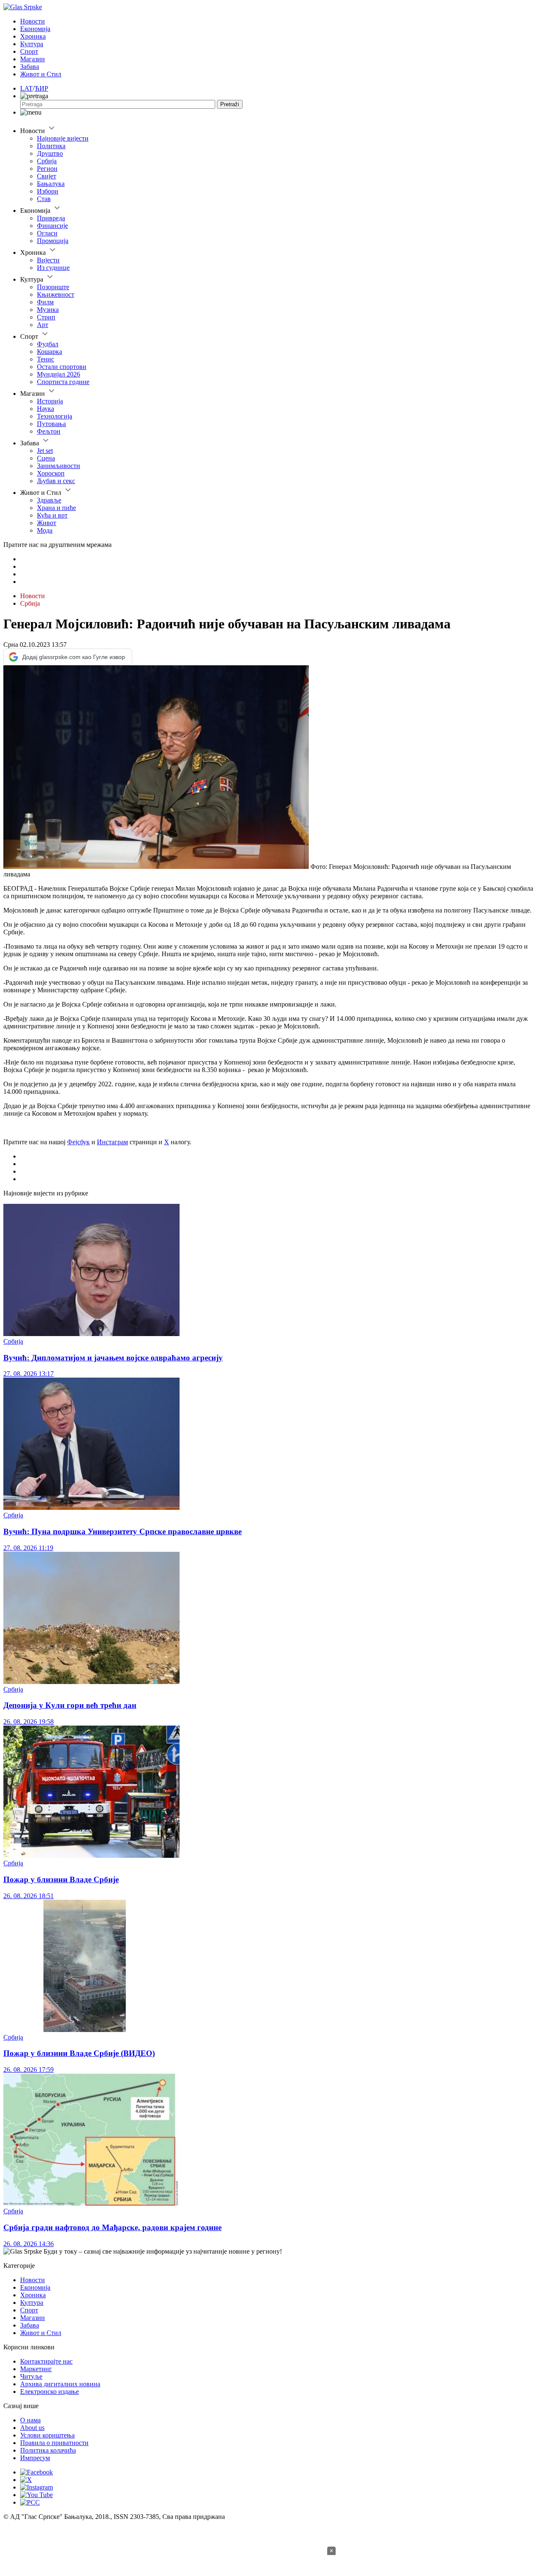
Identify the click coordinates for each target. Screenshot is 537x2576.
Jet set (45, 451)
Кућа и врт (52, 515)
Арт (43, 325)
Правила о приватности (54, 2443)
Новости (33, 21)
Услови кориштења (47, 2435)
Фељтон (49, 431)
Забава (30, 67)
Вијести (48, 260)
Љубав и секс (56, 481)
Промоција (53, 241)
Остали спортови (62, 367)
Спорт (29, 51)
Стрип (46, 317)
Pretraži (230, 104)
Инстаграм (112, 1142)
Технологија (55, 416)
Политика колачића (48, 2450)
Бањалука (51, 184)
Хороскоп (51, 473)
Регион (47, 169)
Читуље (31, 2376)
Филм (45, 302)
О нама (30, 2420)
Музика (48, 310)
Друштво (50, 153)
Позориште (53, 287)
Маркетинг (36, 2369)
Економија (35, 29)
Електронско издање (50, 2392)
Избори (48, 191)
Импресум (35, 2458)
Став (44, 199)
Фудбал (48, 344)
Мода (45, 530)
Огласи (47, 233)
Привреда (51, 218)
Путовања (51, 424)
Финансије (52, 226)
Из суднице (53, 268)
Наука (46, 409)
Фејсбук (78, 1142)
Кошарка (50, 352)
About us (32, 2428)
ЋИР (41, 88)
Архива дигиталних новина (60, 2384)
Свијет (47, 176)
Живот (47, 523)
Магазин (33, 59)
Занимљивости (59, 466)
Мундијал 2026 (59, 374)
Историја (50, 401)
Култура (32, 44)
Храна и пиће (56, 508)
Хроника (33, 36)
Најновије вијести (63, 138)
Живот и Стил (41, 74)
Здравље (49, 500)
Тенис (46, 359)
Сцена (46, 458)
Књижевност (56, 294)
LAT (26, 88)
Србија (47, 161)
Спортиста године (63, 382)
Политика (51, 146)
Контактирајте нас (46, 2361)
